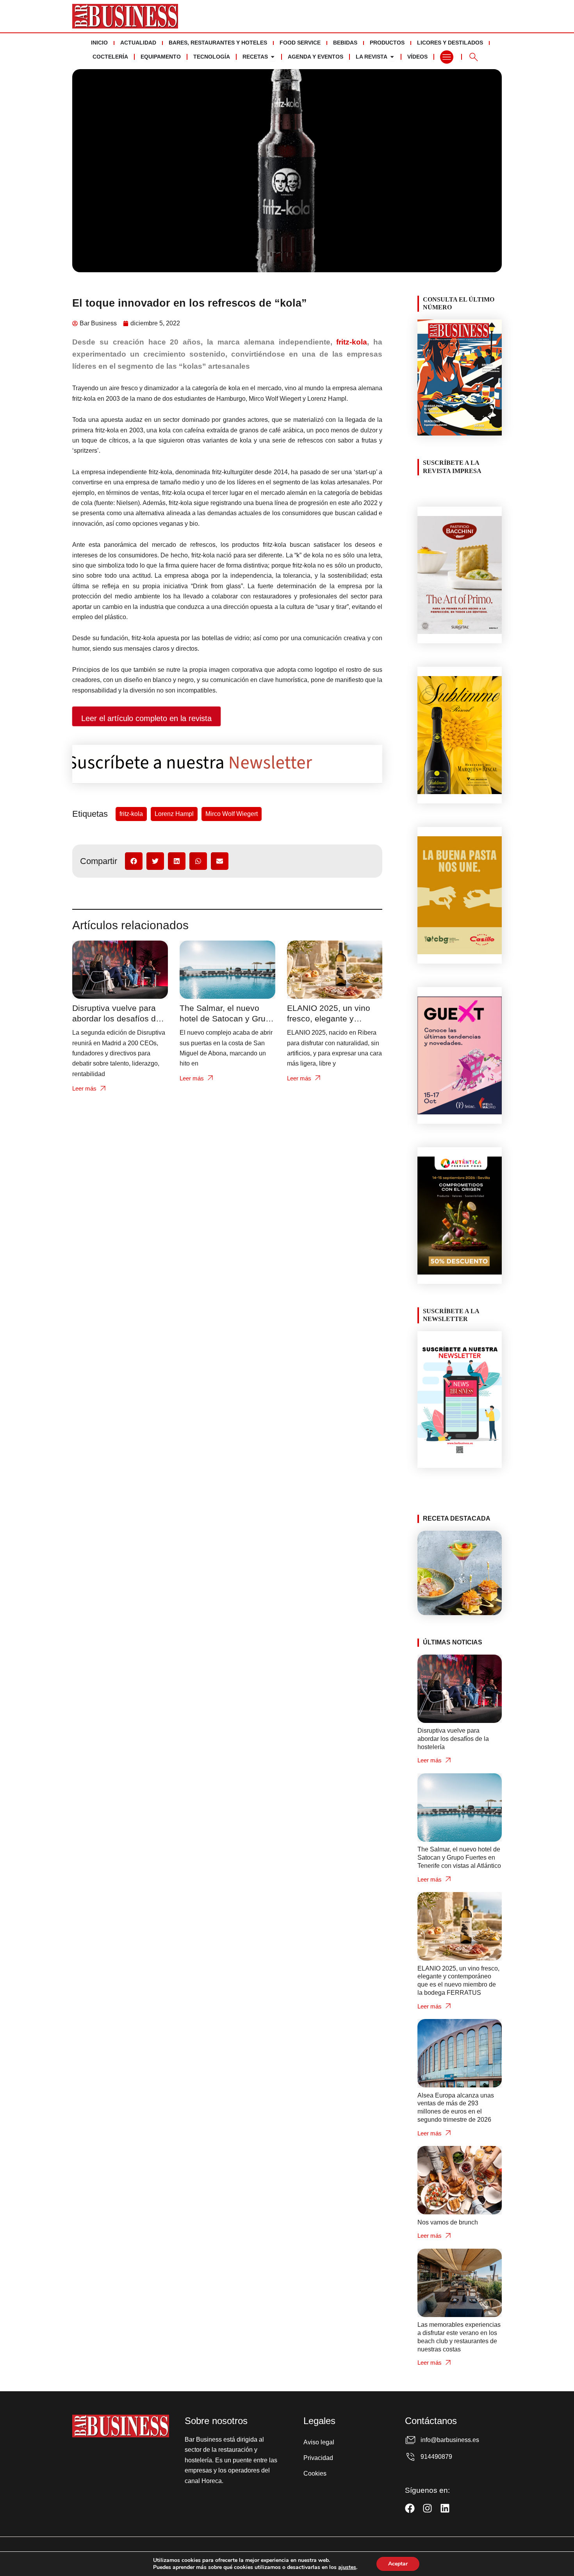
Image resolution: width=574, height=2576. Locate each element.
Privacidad (318, 2458)
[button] (134, 861)
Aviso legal (319, 2442)
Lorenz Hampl (174, 814)
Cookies (315, 2473)
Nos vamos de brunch (448, 2222)
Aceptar (398, 2564)
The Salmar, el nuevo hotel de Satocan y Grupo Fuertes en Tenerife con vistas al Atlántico (459, 1857)
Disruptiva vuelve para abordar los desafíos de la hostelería (116, 1018)
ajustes (347, 2567)
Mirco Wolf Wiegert (232, 814)
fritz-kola (352, 342)
